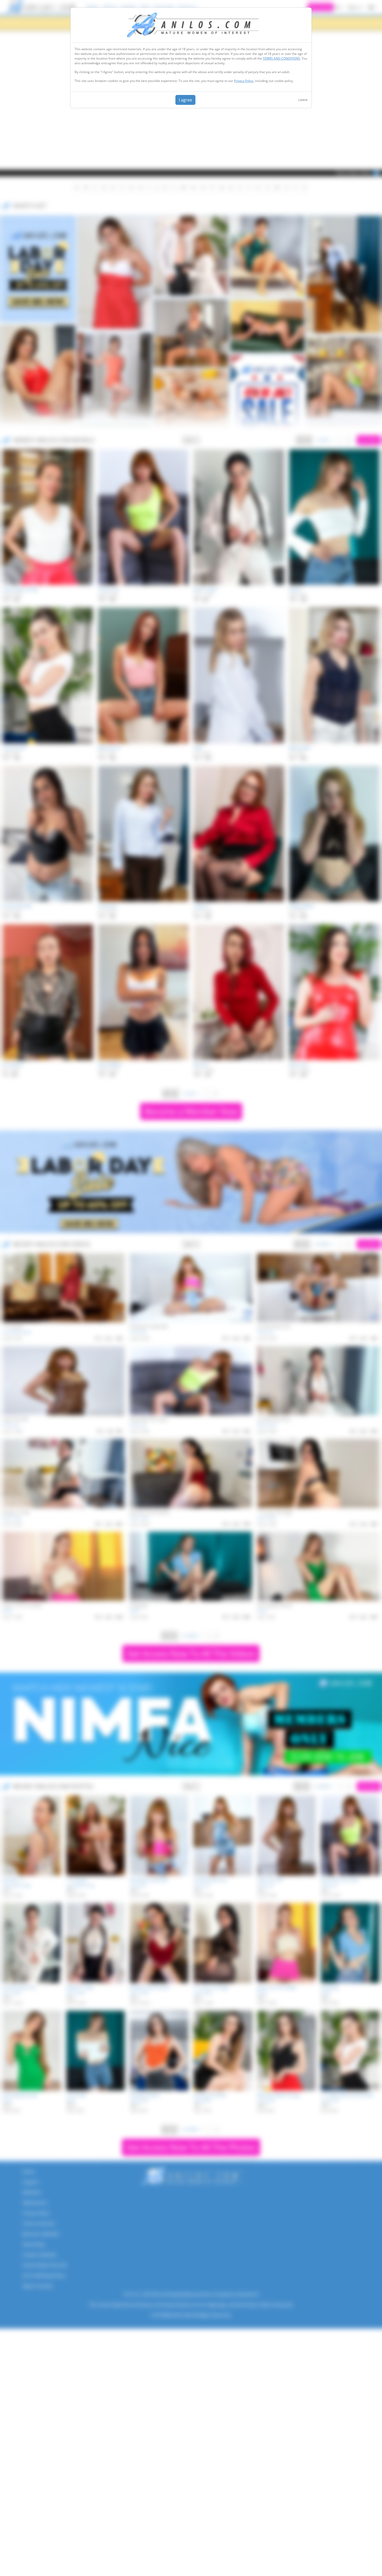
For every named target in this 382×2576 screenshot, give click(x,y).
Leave (303, 100)
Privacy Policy (244, 81)
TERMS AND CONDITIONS (281, 58)
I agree (185, 100)
